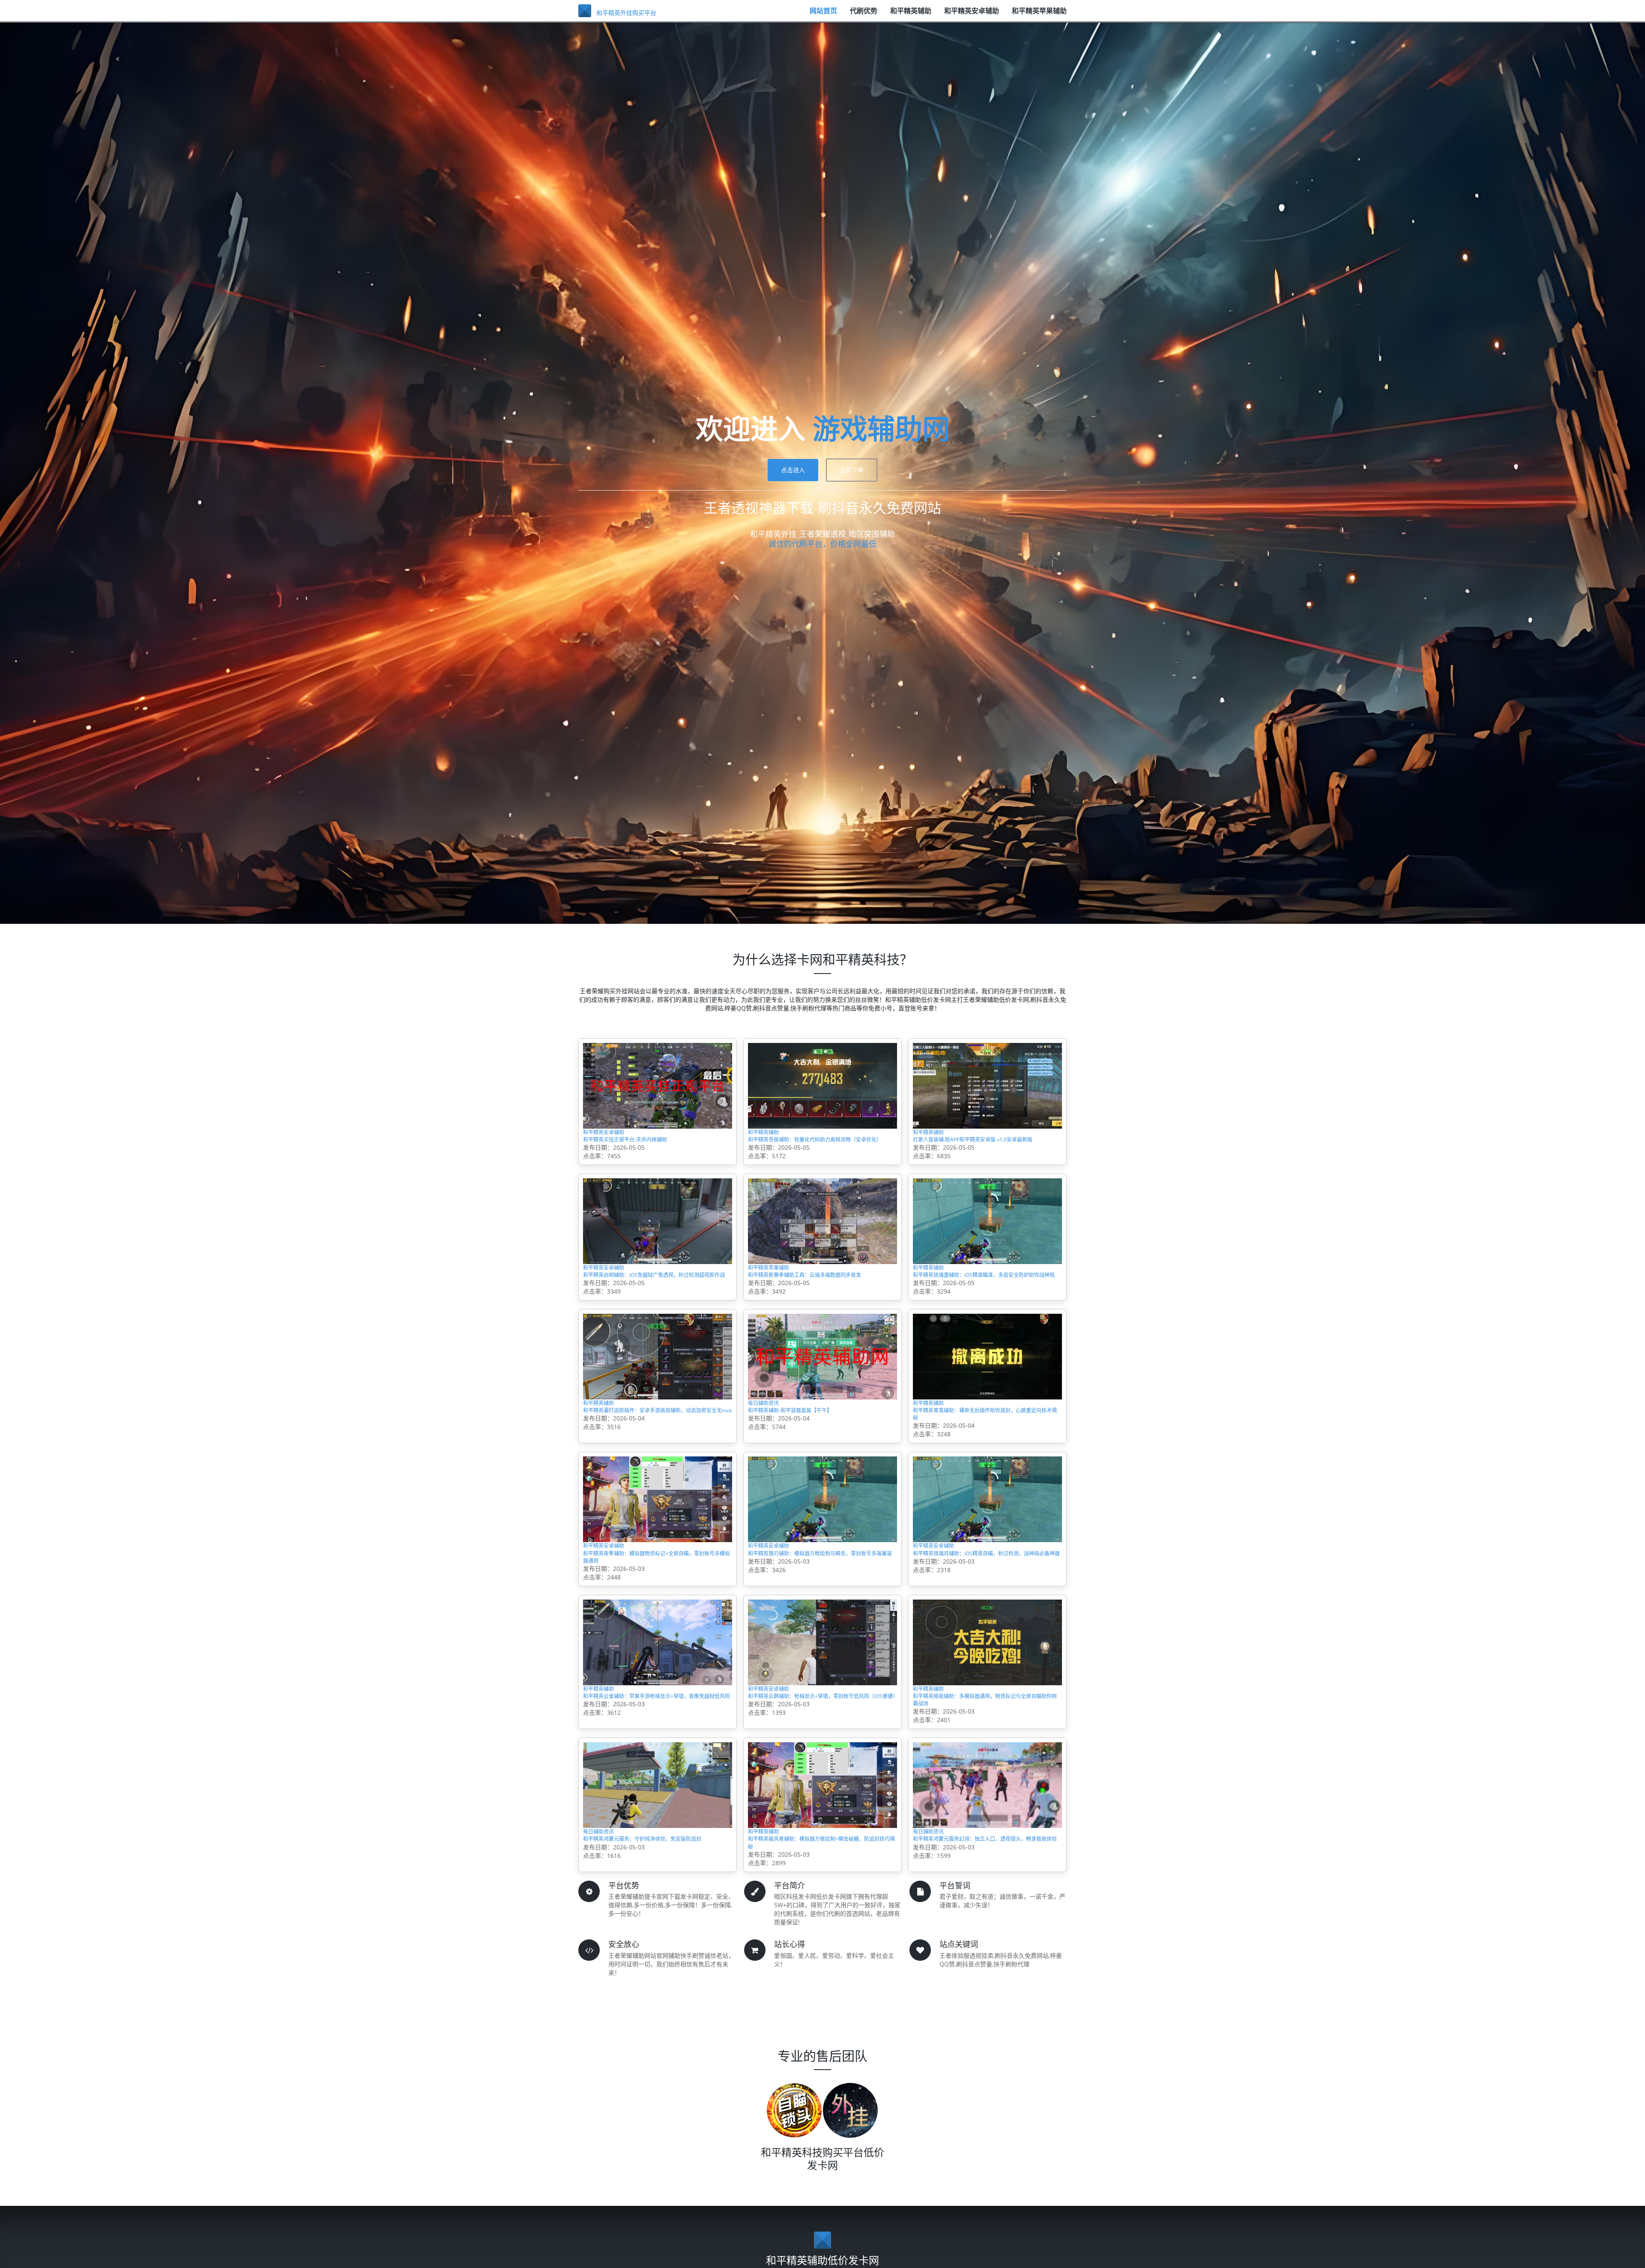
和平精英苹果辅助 (1039, 15)
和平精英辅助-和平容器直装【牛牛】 (811, 1463)
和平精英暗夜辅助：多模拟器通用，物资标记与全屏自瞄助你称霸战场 (986, 1785)
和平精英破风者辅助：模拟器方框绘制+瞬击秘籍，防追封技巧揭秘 (820, 1943)
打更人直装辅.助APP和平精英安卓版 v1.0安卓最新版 (987, 1152)
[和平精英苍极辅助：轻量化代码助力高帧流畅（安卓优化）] (822, 1085)
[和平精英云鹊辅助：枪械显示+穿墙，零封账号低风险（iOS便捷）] (822, 1718)
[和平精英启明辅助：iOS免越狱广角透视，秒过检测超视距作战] (658, 1243)
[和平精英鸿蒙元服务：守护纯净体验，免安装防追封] (658, 1876)
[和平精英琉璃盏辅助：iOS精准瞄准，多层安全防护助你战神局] (987, 1243)
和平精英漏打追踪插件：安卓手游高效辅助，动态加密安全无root (652, 1468)
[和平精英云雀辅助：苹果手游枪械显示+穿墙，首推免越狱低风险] (658, 1718)
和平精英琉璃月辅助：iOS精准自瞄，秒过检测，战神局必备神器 (985, 1627)
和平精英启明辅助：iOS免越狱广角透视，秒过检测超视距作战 (655, 1310)
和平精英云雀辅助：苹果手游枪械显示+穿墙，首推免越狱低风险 (655, 1785)
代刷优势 (864, 15)
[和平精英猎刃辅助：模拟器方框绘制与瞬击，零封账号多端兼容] (822, 1559)
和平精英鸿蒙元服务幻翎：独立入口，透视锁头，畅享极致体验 (986, 1943)
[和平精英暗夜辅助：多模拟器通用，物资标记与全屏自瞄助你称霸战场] (987, 1718)
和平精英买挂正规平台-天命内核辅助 (646, 1147)
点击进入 (793, 470)
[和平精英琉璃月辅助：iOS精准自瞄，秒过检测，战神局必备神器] (987, 1559)
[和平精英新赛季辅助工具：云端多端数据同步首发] (822, 1243)
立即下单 (852, 470)
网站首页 (823, 15)
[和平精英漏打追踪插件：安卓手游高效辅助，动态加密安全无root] (658, 1401)
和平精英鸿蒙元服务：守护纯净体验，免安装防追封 (656, 1943)
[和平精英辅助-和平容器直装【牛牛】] (822, 1401)
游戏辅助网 (881, 428)
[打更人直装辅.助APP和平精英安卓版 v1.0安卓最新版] (987, 1085)
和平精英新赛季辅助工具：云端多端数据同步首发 (821, 1310)
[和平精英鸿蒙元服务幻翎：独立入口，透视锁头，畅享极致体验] (987, 1876)
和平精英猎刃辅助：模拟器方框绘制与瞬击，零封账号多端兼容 (817, 1627)
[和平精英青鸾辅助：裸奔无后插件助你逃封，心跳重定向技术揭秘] (987, 1401)
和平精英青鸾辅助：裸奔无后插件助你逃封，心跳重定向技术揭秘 (982, 1468)
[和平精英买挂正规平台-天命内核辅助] (658, 1085)
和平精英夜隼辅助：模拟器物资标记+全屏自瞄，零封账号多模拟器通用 (655, 1627)
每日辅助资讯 (771, 1450)
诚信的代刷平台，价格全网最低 (822, 544)
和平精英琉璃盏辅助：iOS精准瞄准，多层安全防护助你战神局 (985, 1310)
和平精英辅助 (911, 15)
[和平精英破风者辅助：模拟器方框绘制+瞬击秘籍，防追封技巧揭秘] (822, 1876)
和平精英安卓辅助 (972, 15)
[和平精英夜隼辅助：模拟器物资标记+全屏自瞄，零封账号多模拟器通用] (658, 1559)
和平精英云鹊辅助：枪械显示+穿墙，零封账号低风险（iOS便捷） (820, 1785)
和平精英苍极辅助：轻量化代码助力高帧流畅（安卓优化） (821, 1152)
